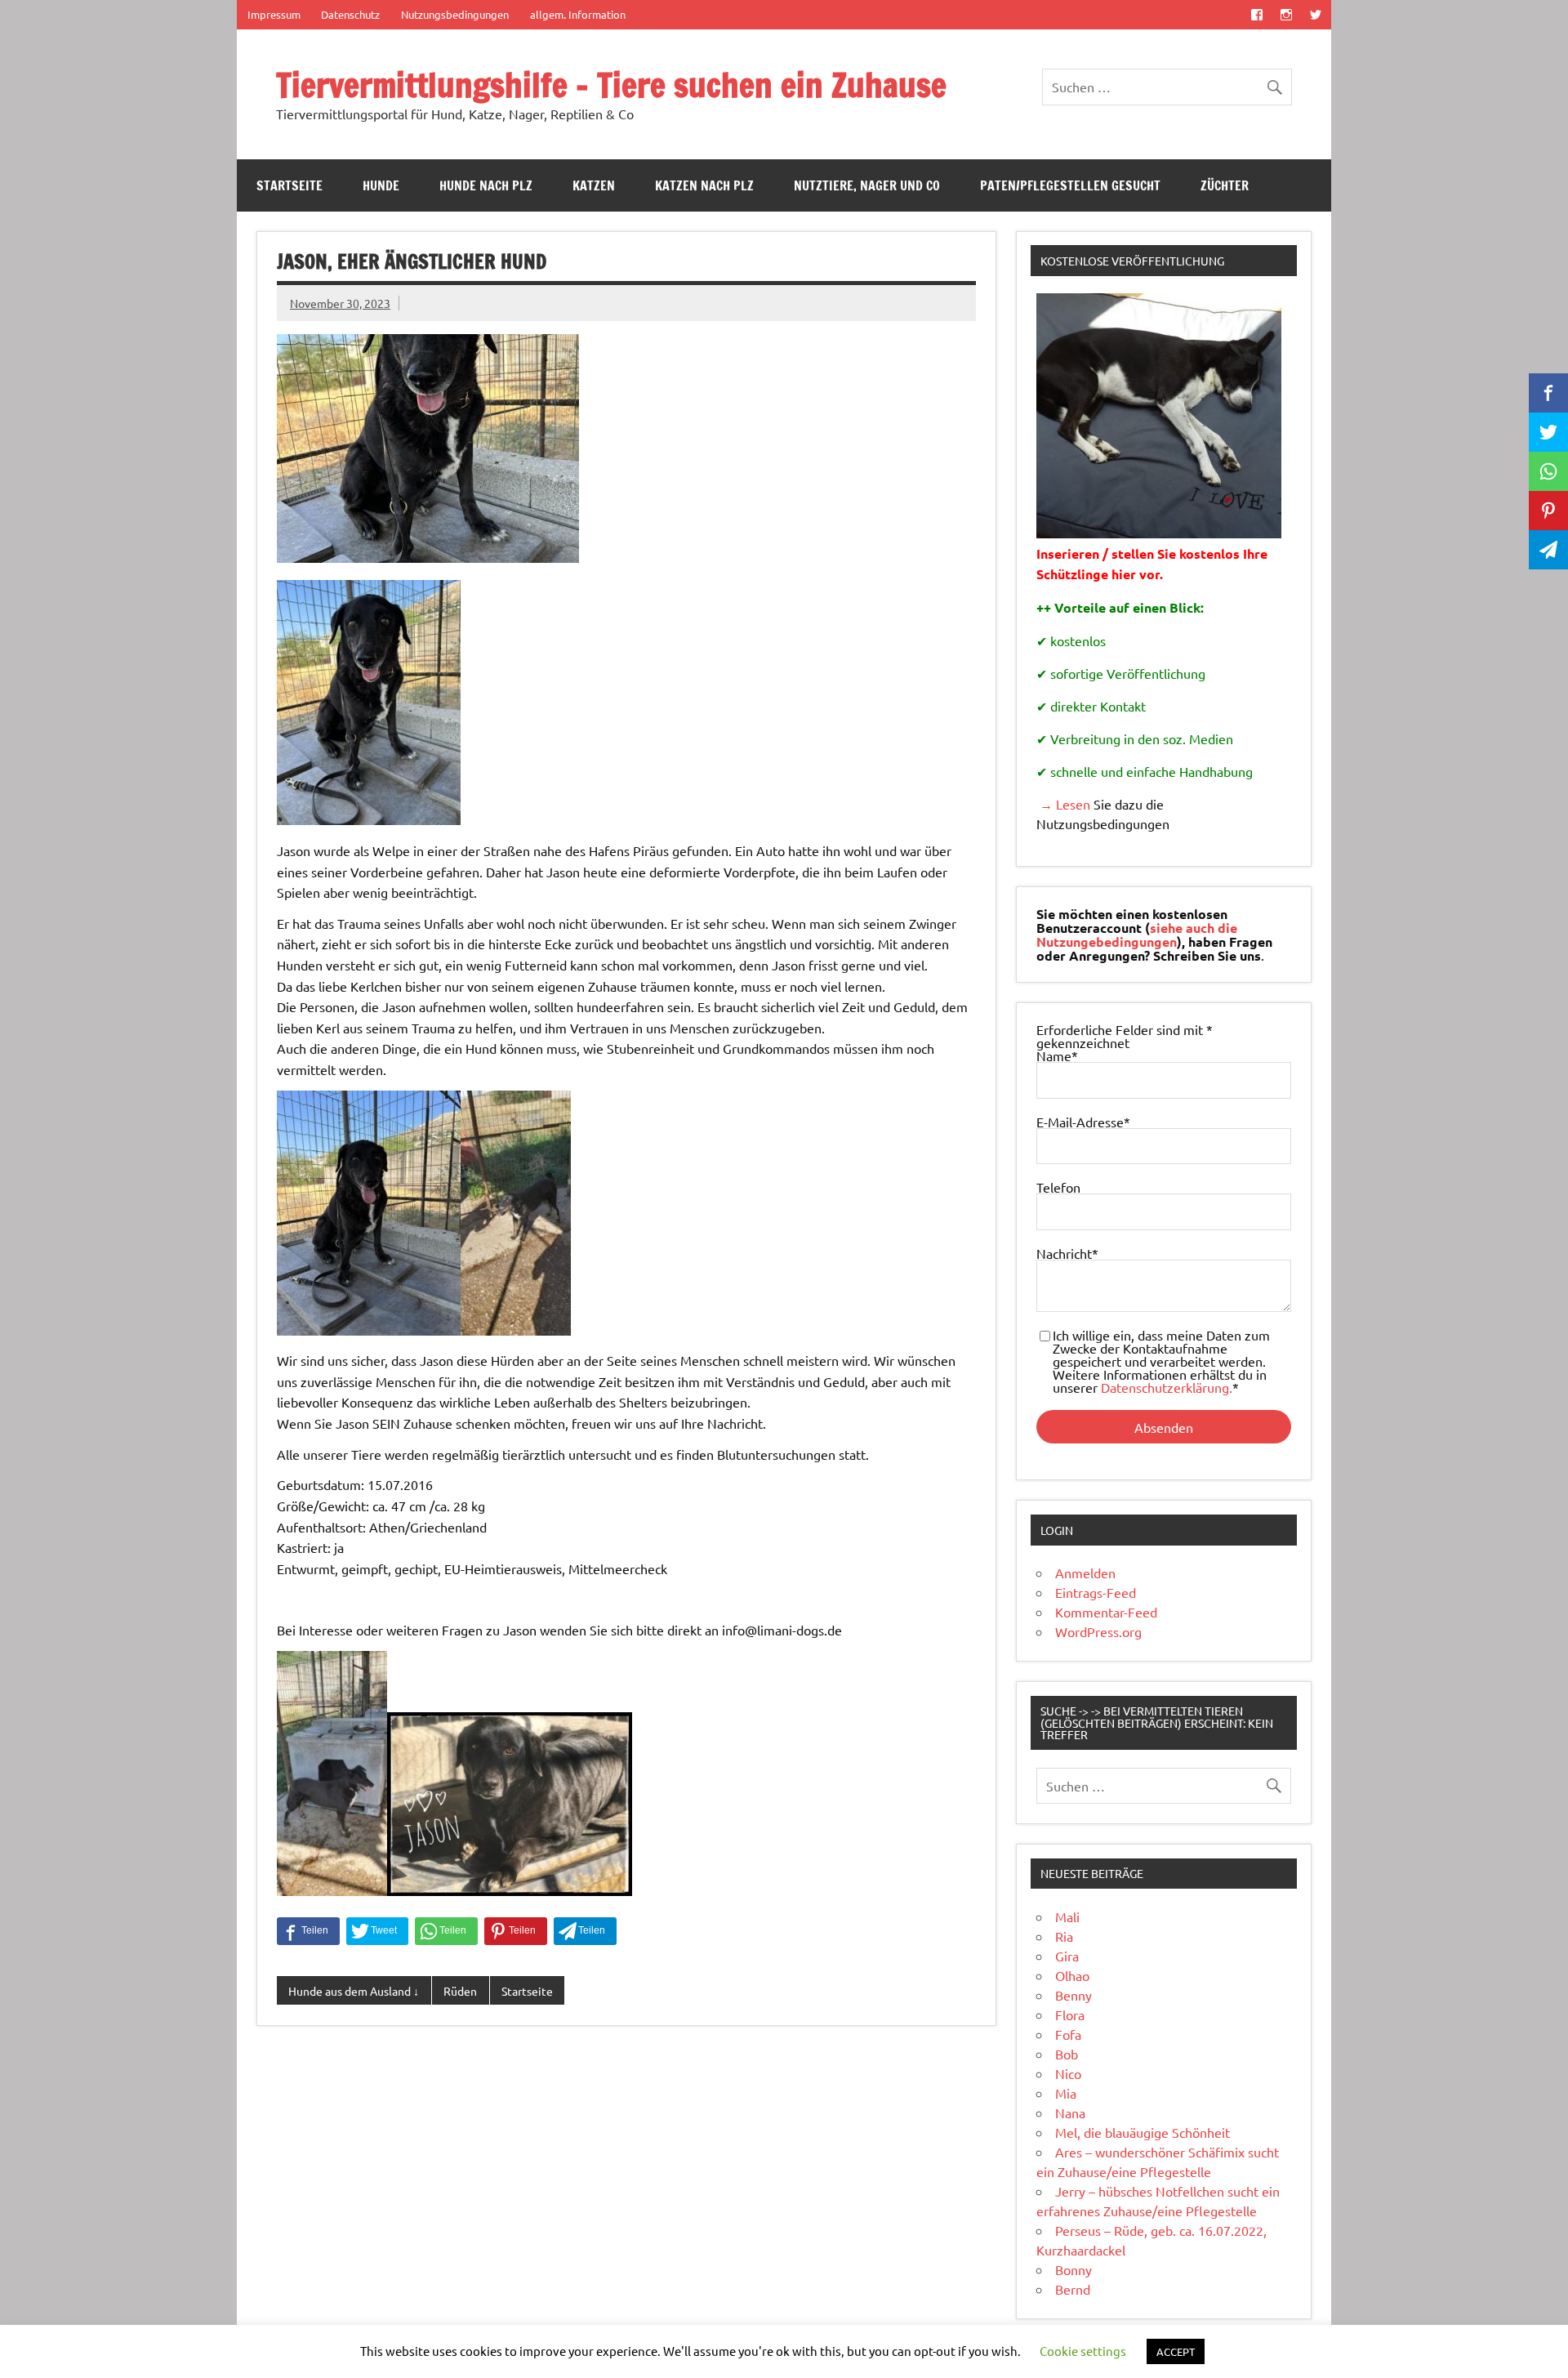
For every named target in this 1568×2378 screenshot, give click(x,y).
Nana (1070, 2113)
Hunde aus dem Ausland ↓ (354, 1991)
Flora (1070, 2014)
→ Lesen (1063, 804)
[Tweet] (377, 1931)
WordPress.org (1098, 1631)
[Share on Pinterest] (516, 1931)
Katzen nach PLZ (704, 185)
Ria (1064, 1936)
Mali (1067, 1916)
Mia (1066, 2093)
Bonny (1074, 2269)
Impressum (274, 14)
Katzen (594, 185)
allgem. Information (578, 14)
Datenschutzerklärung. (1167, 1387)
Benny (1074, 1995)
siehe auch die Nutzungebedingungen (1137, 935)
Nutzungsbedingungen (455, 14)
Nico (1068, 2073)
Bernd (1073, 2289)
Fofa (1068, 2034)
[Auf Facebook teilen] (308, 1931)
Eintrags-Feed (1096, 1592)
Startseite (290, 185)
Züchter (1225, 185)
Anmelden (1085, 1573)
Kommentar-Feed (1106, 1612)
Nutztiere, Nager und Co (867, 185)
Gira (1067, 1956)
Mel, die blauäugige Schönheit (1143, 2132)
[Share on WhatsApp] (446, 1931)
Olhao (1072, 1975)
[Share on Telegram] (585, 1931)
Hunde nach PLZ (486, 185)
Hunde (381, 185)
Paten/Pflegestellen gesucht (1070, 185)
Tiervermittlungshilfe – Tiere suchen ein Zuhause (611, 85)
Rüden (460, 1991)
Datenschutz (350, 14)
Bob (1067, 2054)
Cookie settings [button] (1083, 2351)
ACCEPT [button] (1176, 2351)
